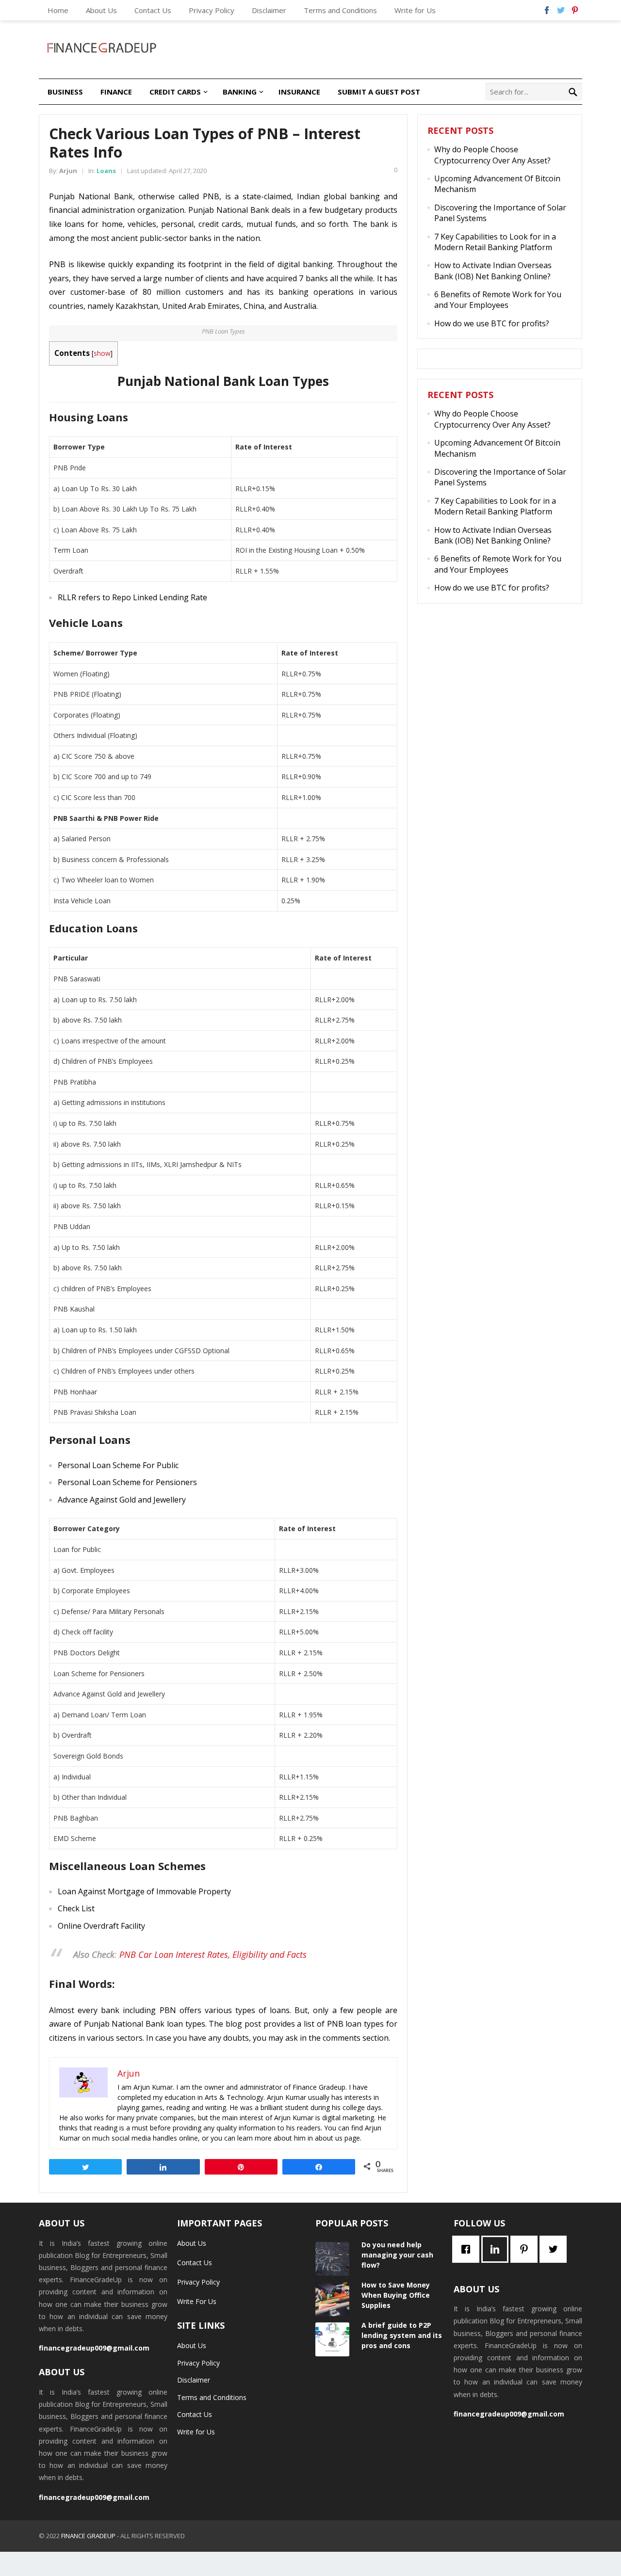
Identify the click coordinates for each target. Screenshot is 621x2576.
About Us (101, 10)
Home (58, 10)
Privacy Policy (212, 10)
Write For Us (197, 2301)
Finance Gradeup (88, 2536)
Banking (240, 92)
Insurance (299, 92)
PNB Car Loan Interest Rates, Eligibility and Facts (213, 1954)
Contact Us (153, 10)
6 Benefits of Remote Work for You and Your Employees (498, 300)
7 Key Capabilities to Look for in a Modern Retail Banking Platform (495, 242)
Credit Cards (175, 92)
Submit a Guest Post (379, 92)
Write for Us (415, 10)
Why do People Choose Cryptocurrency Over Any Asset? (492, 155)
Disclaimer (269, 10)
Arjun (68, 171)
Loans (106, 171)
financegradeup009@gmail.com (94, 2348)
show (102, 353)
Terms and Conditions (340, 10)
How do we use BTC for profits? (492, 323)
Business (65, 92)
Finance (116, 92)
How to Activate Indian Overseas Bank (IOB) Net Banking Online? (493, 271)
